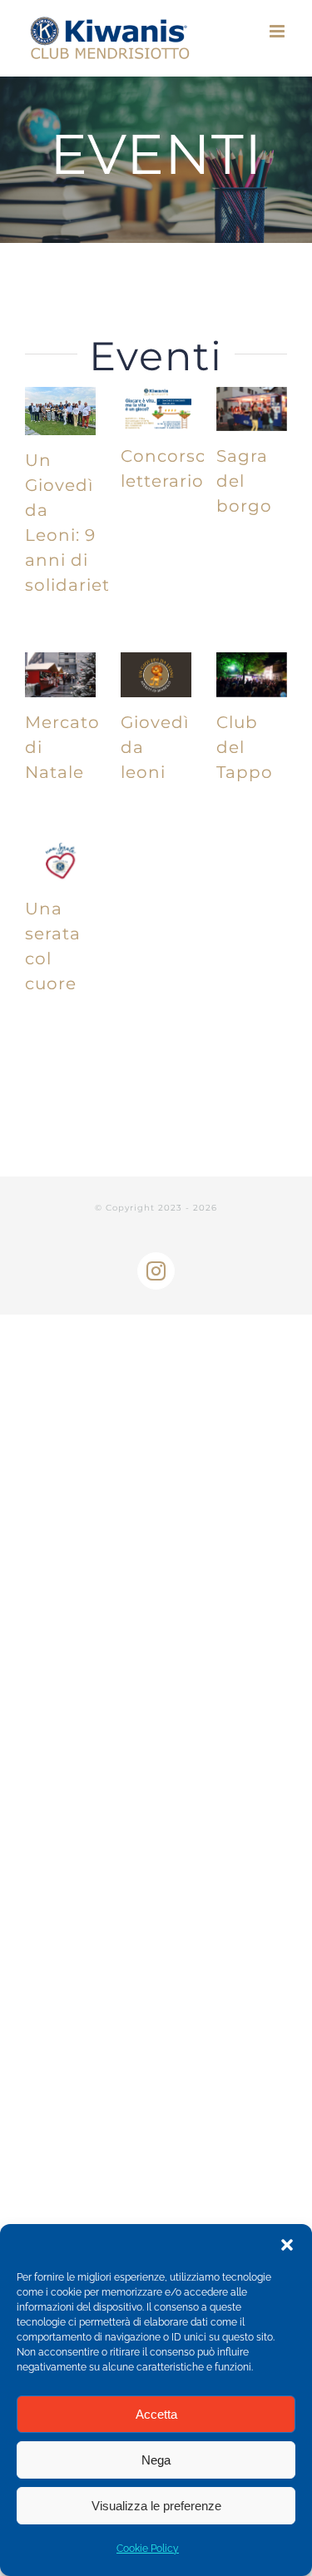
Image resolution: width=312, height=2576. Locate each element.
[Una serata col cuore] (60, 862)
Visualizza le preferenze (156, 2506)
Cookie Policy (148, 2549)
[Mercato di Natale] (60, 675)
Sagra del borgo (244, 481)
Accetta (156, 2414)
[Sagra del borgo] (252, 409)
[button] (287, 2245)
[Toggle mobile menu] (278, 31)
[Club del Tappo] (252, 675)
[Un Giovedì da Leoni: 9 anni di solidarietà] (60, 411)
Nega (156, 2460)
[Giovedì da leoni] (156, 675)
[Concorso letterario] (156, 409)
